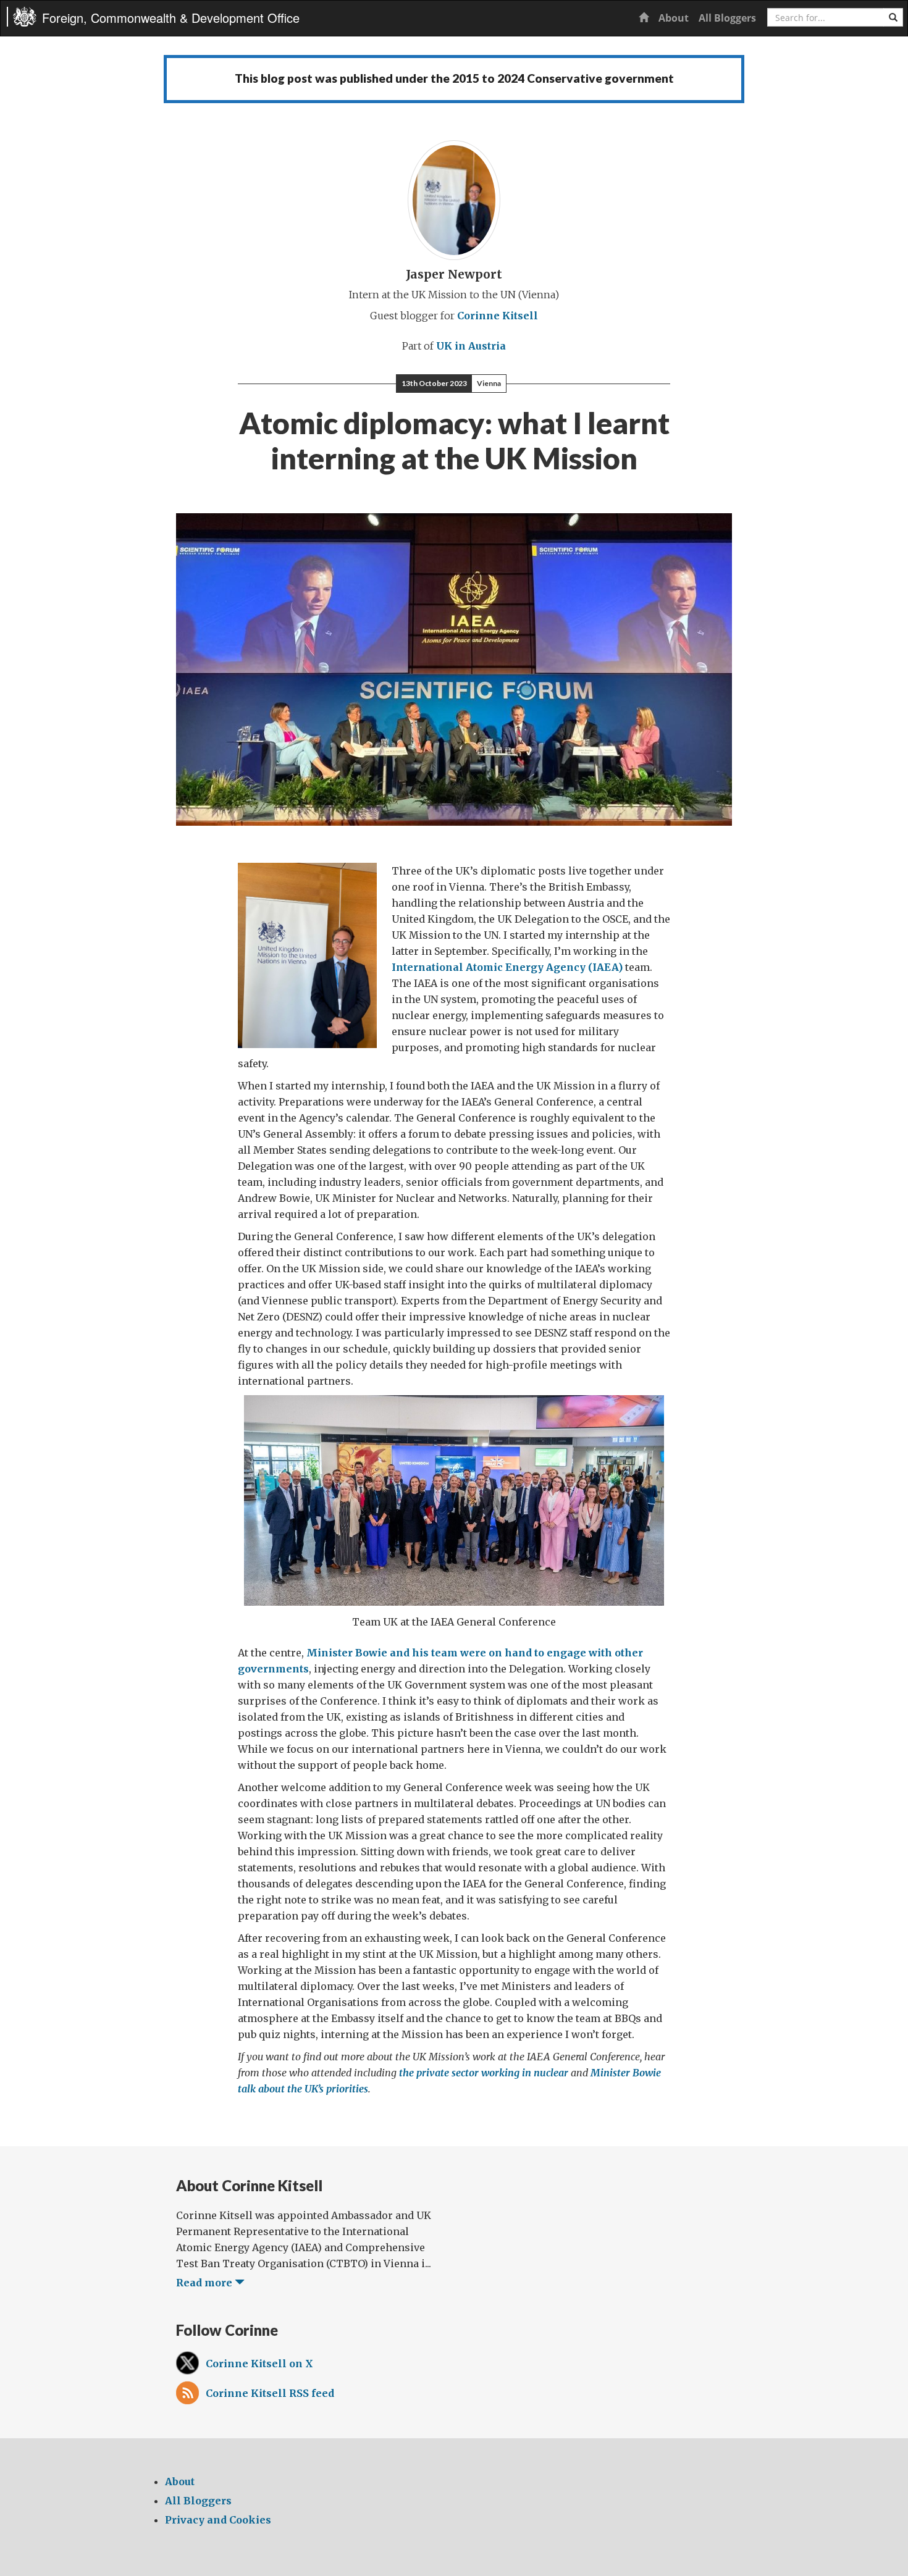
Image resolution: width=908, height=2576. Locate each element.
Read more (205, 2283)
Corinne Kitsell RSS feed (270, 2393)
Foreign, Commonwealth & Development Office (171, 18)
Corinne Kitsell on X (259, 2364)
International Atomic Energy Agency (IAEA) (507, 967)
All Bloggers (727, 18)
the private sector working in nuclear (484, 2073)
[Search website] (893, 17)
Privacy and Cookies (218, 2520)
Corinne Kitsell (498, 316)
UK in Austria (471, 346)
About (674, 18)
